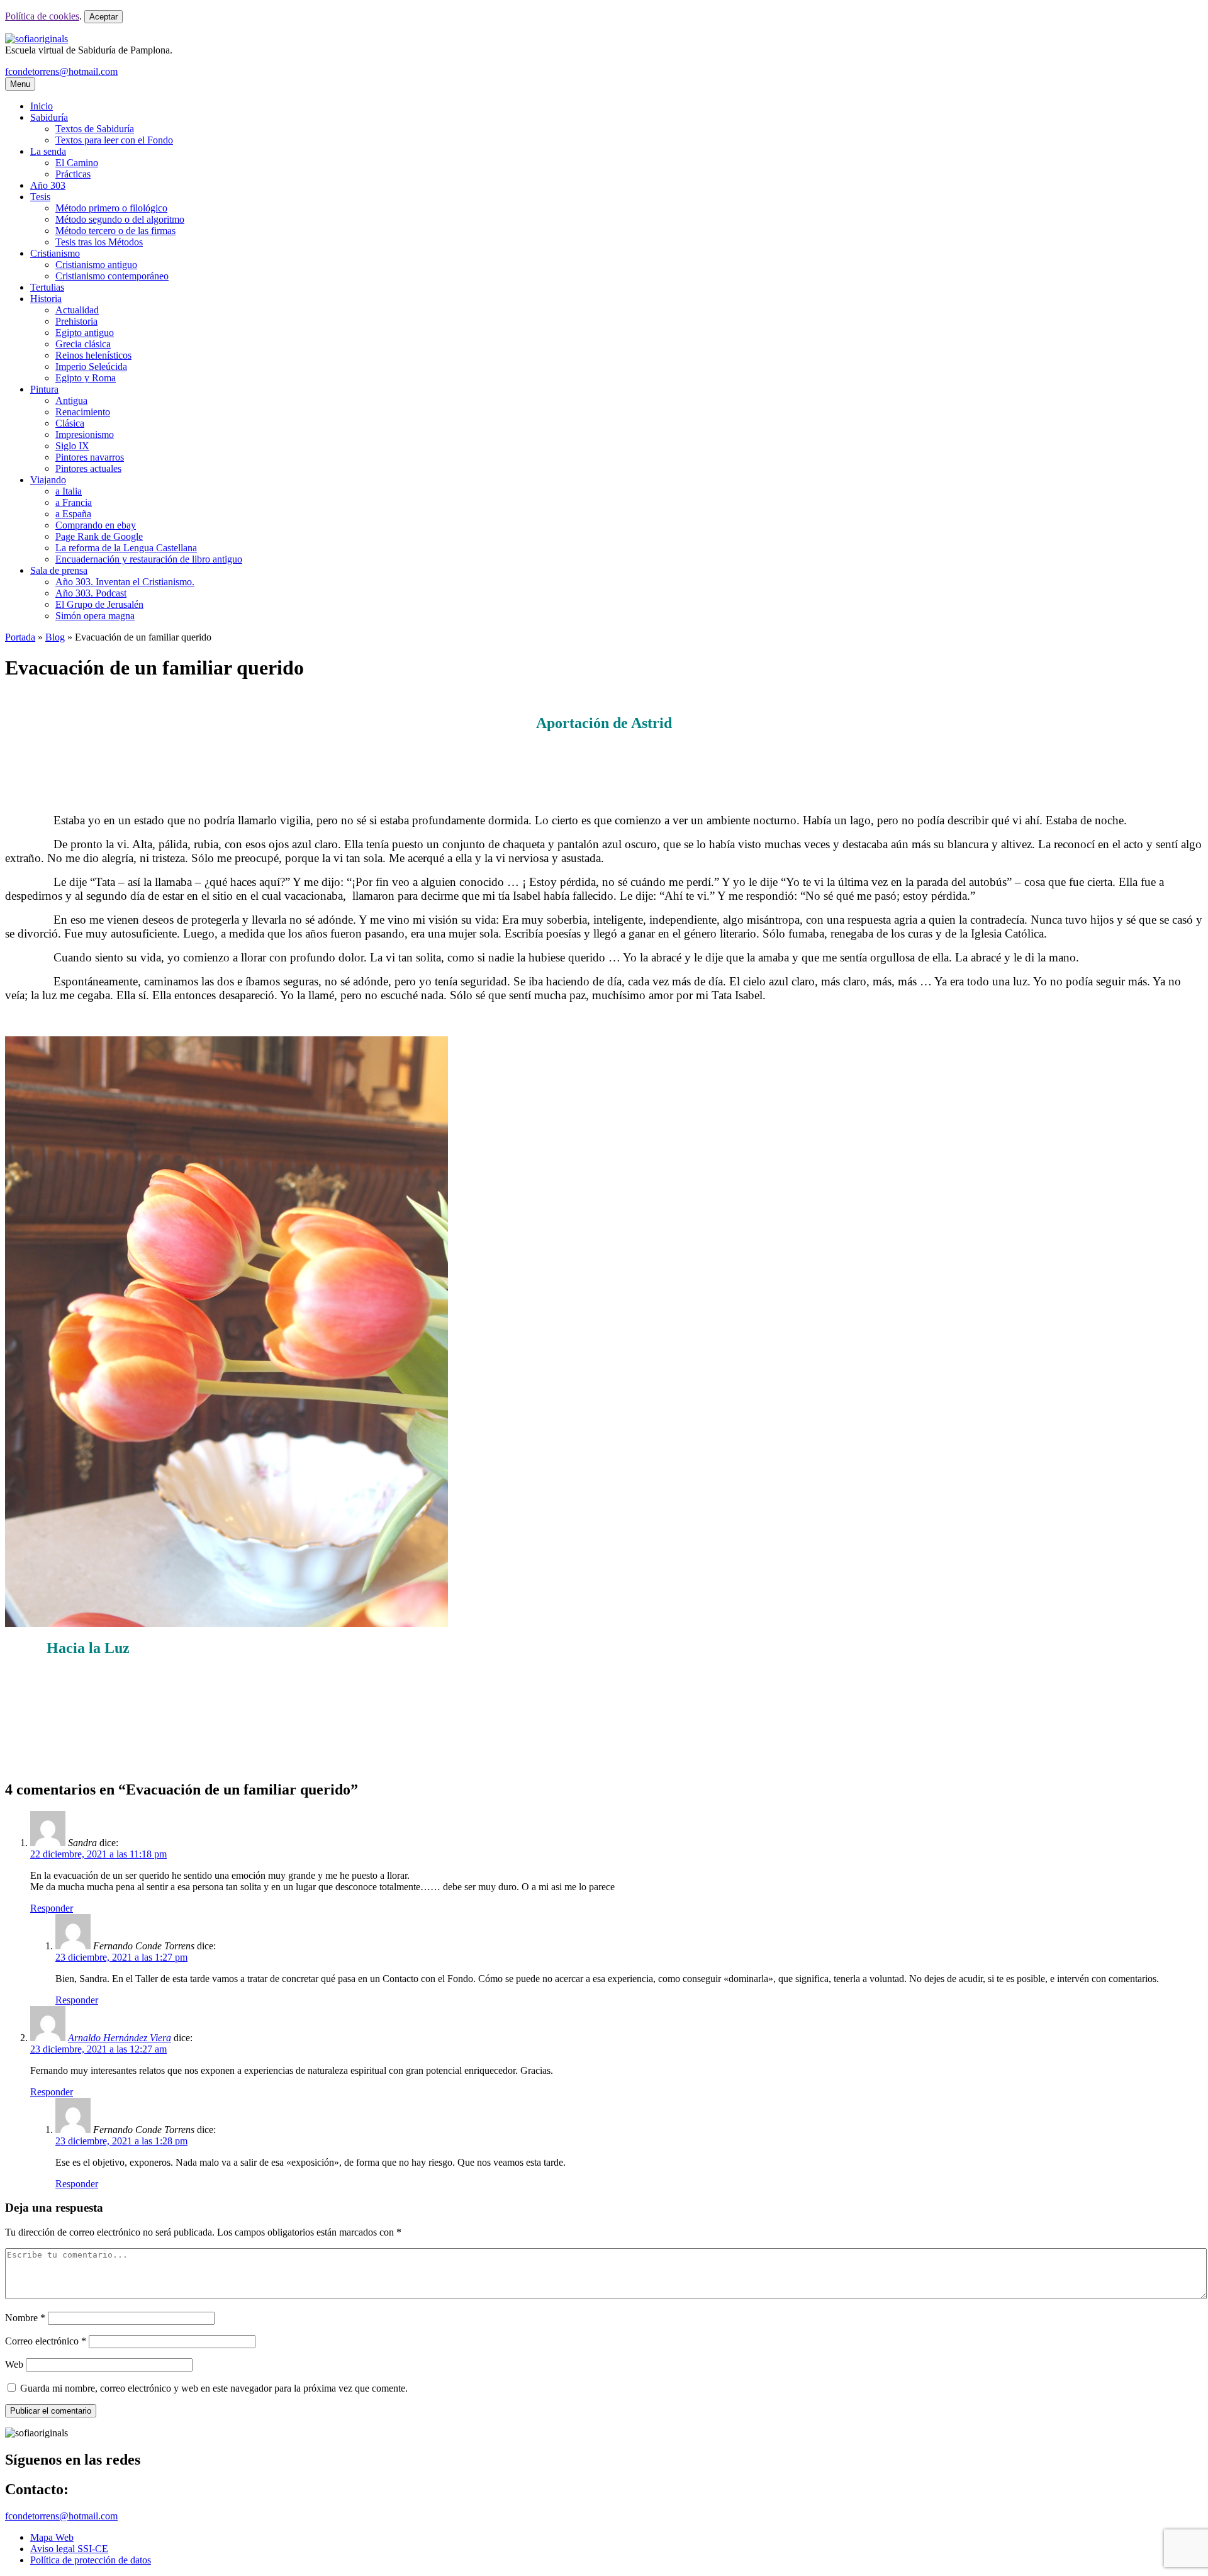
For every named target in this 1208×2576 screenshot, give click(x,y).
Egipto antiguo (85, 333)
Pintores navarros (90, 457)
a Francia (74, 502)
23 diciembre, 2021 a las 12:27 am (98, 2049)
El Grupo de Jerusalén (99, 604)
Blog (55, 637)
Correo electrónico (46, 2341)
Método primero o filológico (111, 208)
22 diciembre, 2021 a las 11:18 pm (98, 1854)
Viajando (48, 480)
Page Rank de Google (99, 536)
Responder (52, 1908)
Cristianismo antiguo (96, 265)
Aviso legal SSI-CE (69, 2549)
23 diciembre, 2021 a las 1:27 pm (121, 1957)
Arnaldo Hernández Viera (120, 2038)
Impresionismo (85, 434)
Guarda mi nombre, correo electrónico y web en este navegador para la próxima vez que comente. (214, 2388)
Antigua (71, 400)
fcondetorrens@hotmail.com (61, 71)
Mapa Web (52, 2537)
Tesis (40, 197)
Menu (20, 84)
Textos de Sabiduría (95, 129)
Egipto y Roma (86, 378)
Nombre (25, 2318)
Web (14, 2364)
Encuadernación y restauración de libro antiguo (149, 559)
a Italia (69, 491)
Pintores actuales (88, 468)
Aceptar (103, 17)
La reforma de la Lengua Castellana (126, 548)
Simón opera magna (95, 616)
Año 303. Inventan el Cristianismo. (125, 582)
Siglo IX (72, 446)
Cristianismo (55, 253)
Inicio (42, 106)
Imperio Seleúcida (91, 367)
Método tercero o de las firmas (115, 231)
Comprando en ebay (96, 525)
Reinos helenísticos (93, 355)
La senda (48, 151)
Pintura (44, 389)
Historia (46, 299)
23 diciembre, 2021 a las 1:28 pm (121, 2141)
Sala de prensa (59, 570)
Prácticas (73, 174)
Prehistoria (76, 321)
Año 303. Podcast (91, 593)
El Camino (77, 163)
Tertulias (47, 287)
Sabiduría (49, 117)
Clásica (70, 423)
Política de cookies (42, 16)
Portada (20, 637)
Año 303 (48, 185)
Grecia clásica (83, 344)
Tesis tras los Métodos (99, 242)
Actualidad (77, 310)
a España (73, 514)
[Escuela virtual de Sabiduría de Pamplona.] (36, 39)
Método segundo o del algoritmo (120, 219)
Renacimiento (83, 412)
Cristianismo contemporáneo (112, 276)
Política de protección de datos (91, 2560)
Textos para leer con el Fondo (114, 140)
